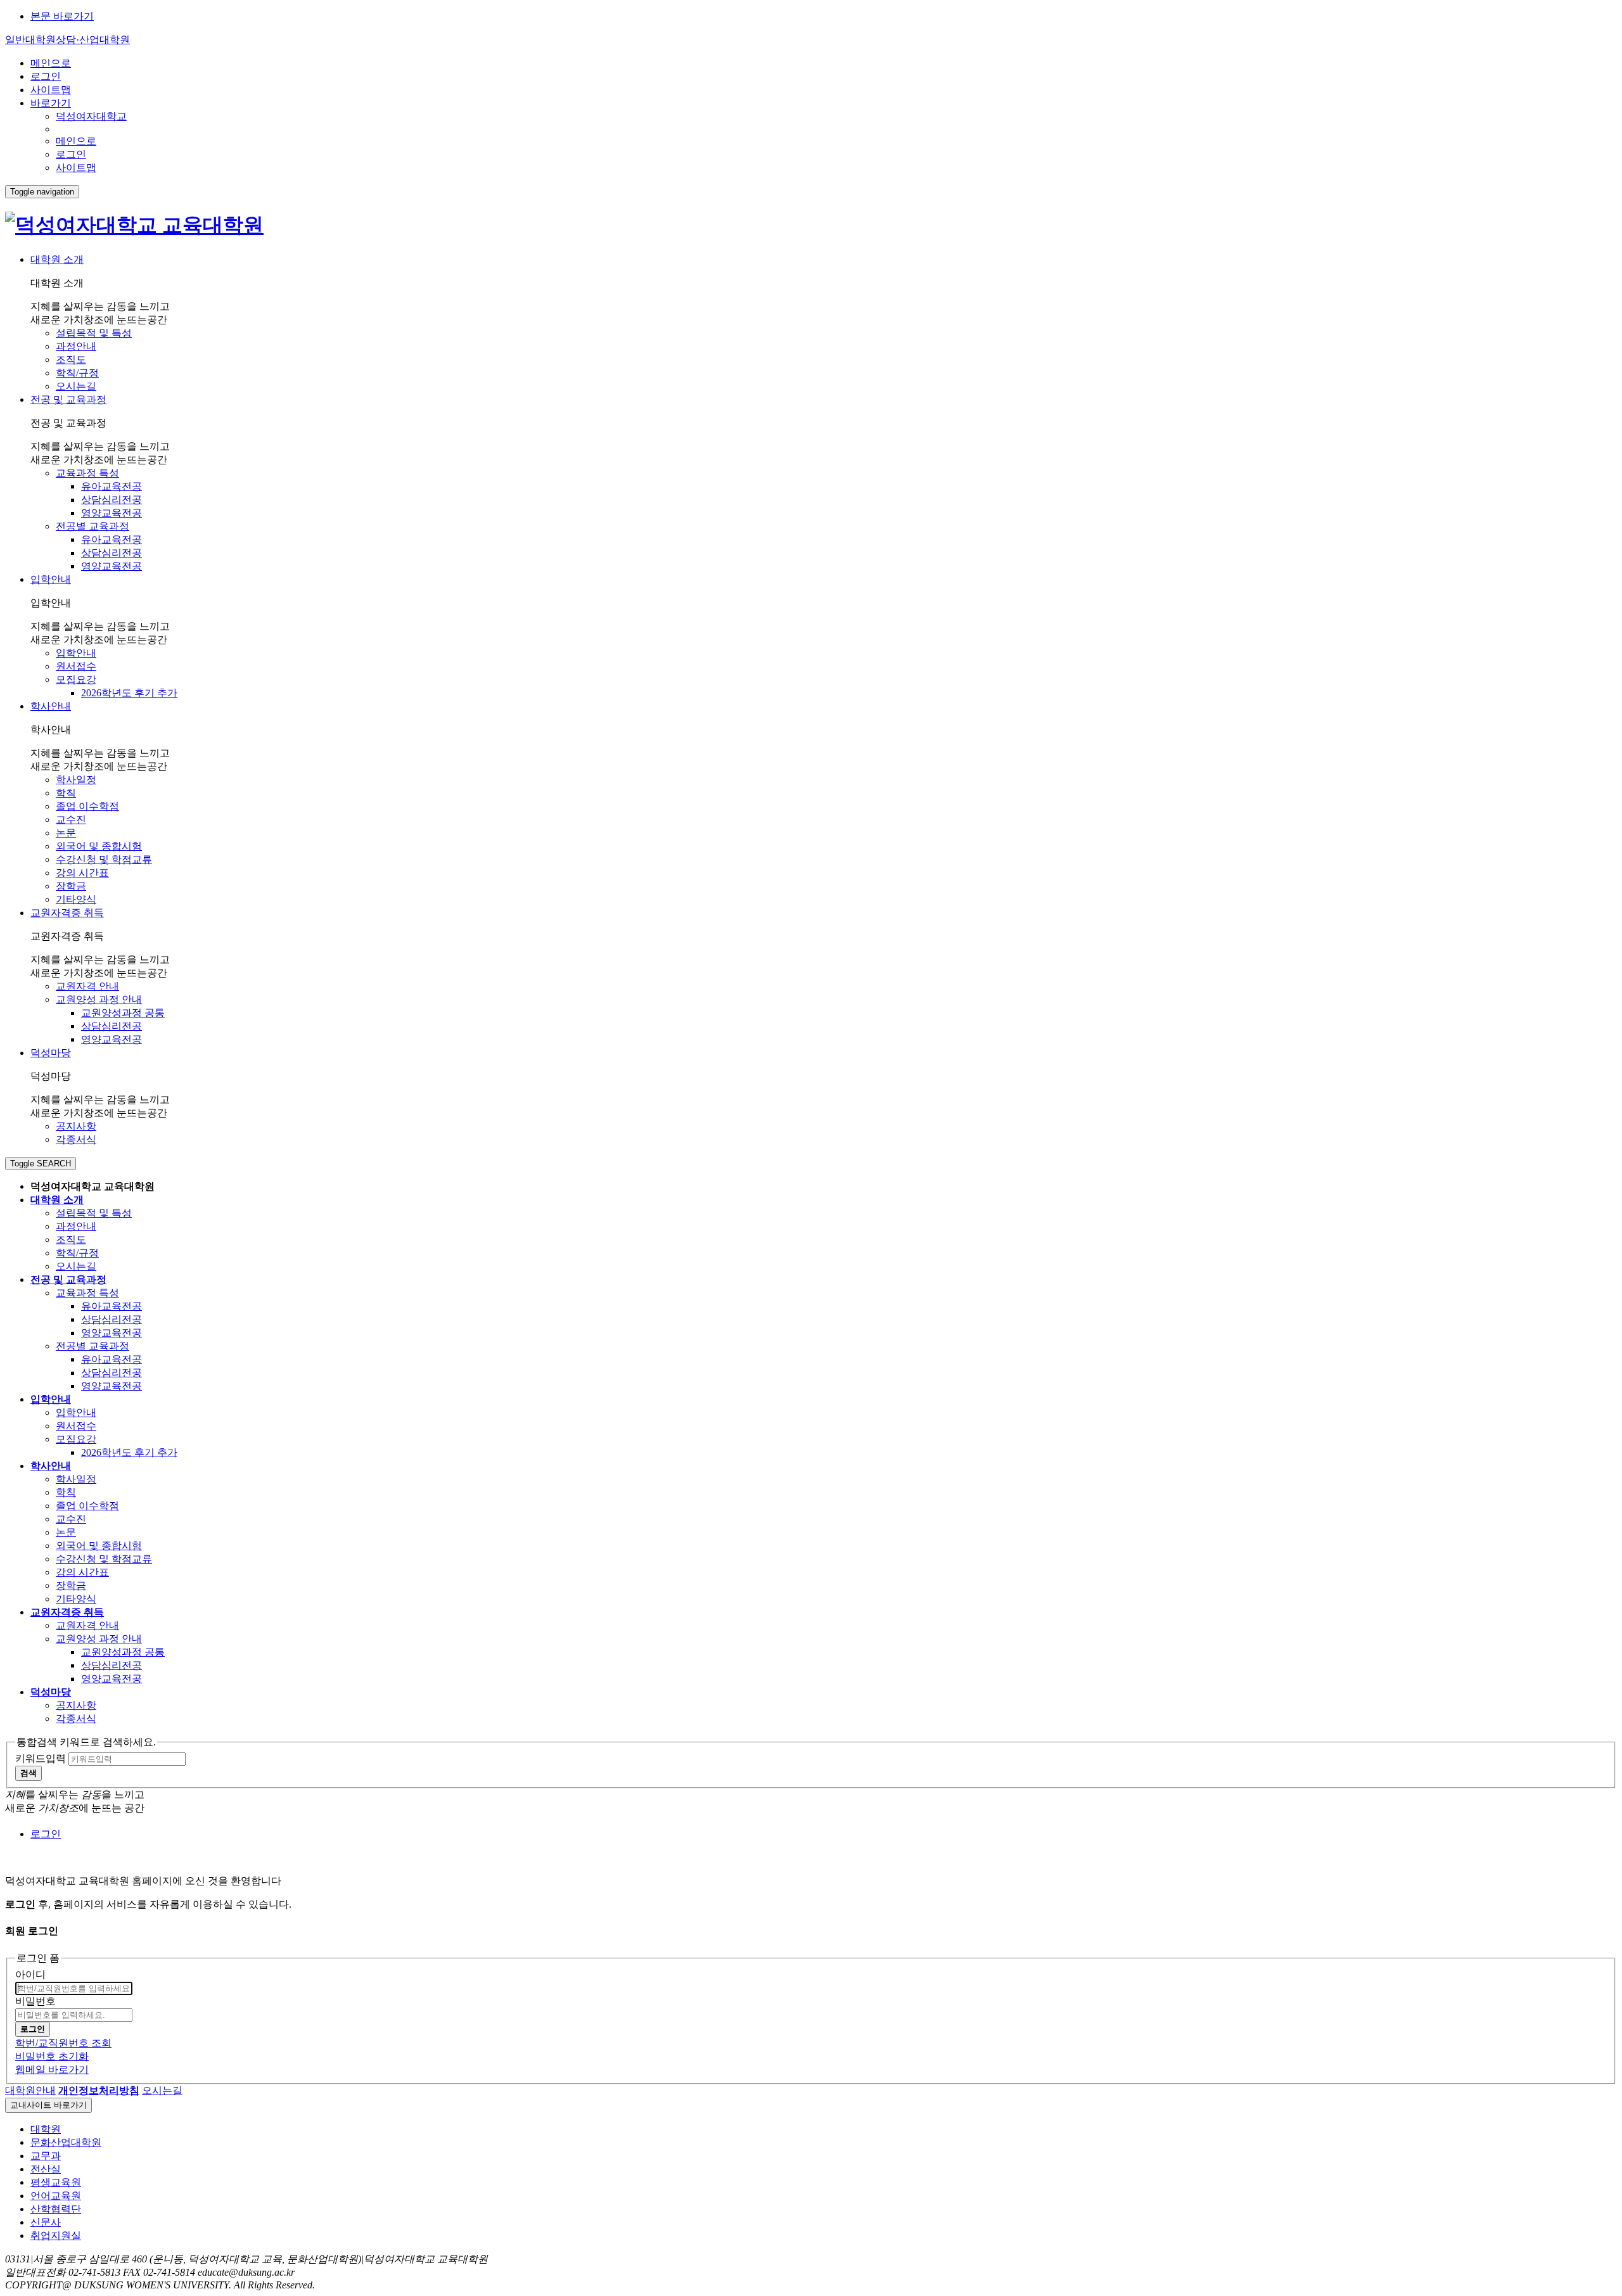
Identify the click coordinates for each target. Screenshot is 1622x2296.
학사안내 (51, 706)
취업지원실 (56, 2235)
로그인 (46, 76)
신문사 (46, 2222)
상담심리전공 (112, 500)
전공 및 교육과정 (68, 399)
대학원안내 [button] (30, 2090)
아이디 (30, 1974)
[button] (99, 2090)
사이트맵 (51, 90)
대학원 (46, 2129)
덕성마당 (51, 1053)
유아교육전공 (112, 486)
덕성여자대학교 (91, 116)
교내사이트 (48, 2105)
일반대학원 (30, 40)
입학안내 (51, 579)
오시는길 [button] (162, 2090)
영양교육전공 (112, 513)
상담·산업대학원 (93, 40)
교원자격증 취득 (67, 913)
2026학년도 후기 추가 (129, 693)
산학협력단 (56, 2209)
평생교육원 (56, 2182)
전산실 (46, 2169)
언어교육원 (56, 2196)
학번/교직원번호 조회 (63, 2043)
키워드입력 (41, 1758)
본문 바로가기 (62, 16)
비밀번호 (35, 2001)
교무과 (46, 2156)
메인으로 (51, 63)
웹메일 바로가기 (52, 2070)
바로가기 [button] (51, 103)
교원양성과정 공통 (123, 1013)
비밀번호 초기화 (52, 2056)
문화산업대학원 (66, 2142)
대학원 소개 (57, 259)
